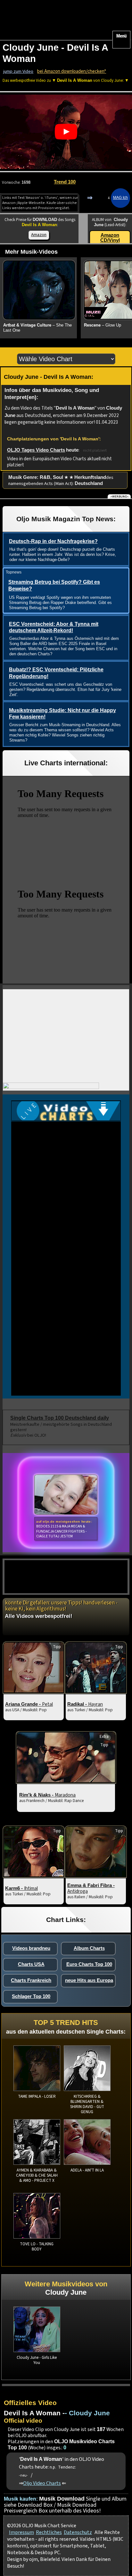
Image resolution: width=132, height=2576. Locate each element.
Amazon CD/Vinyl (110, 238)
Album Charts (89, 1948)
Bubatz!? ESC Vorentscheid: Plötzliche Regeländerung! (56, 673)
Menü (121, 36)
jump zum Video (18, 72)
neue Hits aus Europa (89, 1980)
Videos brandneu (31, 1948)
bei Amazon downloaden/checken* (72, 71)
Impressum (21, 2532)
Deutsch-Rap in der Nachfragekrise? (53, 541)
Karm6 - (21, 1888)
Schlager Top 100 (31, 1996)
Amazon (39, 235)
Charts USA (31, 1964)
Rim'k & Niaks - (47, 1795)
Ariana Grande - (29, 1704)
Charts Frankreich (31, 1980)
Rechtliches (49, 2532)
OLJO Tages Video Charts (36, 450)
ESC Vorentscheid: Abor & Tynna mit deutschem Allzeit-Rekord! (54, 627)
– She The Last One (37, 328)
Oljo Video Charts (42, 2483)
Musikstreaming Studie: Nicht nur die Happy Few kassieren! (62, 714)
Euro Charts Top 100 (89, 1964)
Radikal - (85, 1704)
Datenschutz (78, 2532)
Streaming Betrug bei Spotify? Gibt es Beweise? (54, 585)
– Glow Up (103, 325)
